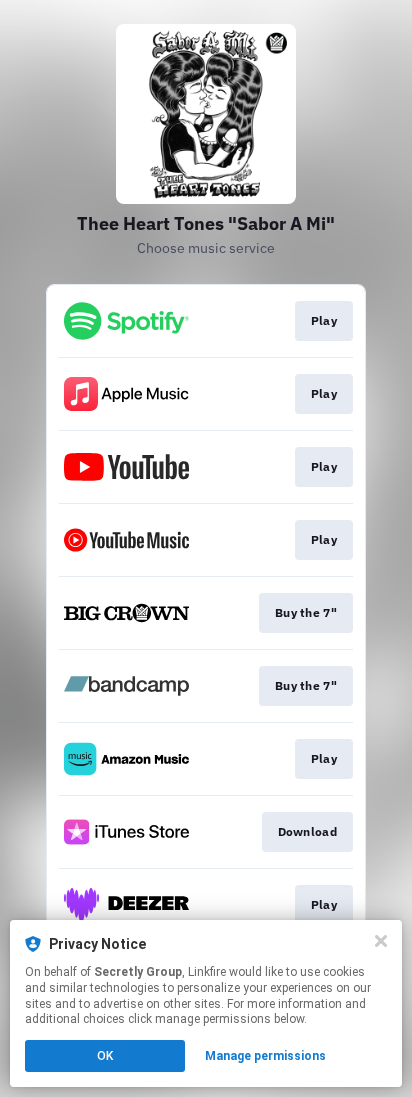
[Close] (381, 941)
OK (105, 1056)
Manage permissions (265, 1056)
